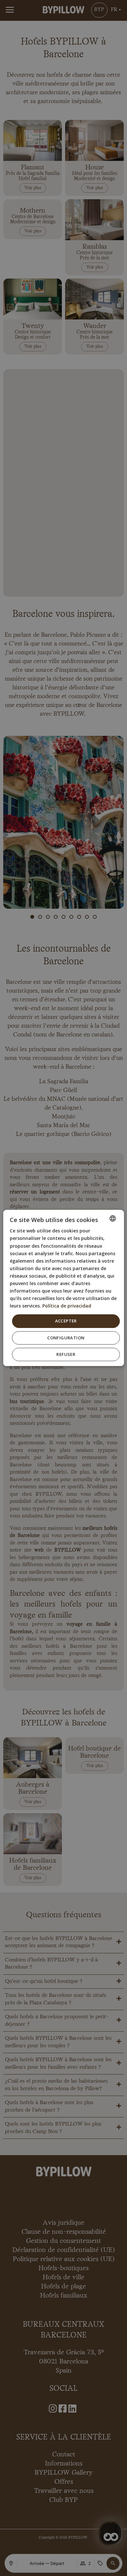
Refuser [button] (66, 1355)
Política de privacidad (67, 1306)
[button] (66, 1338)
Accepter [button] (66, 1321)
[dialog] (64, 1288)
